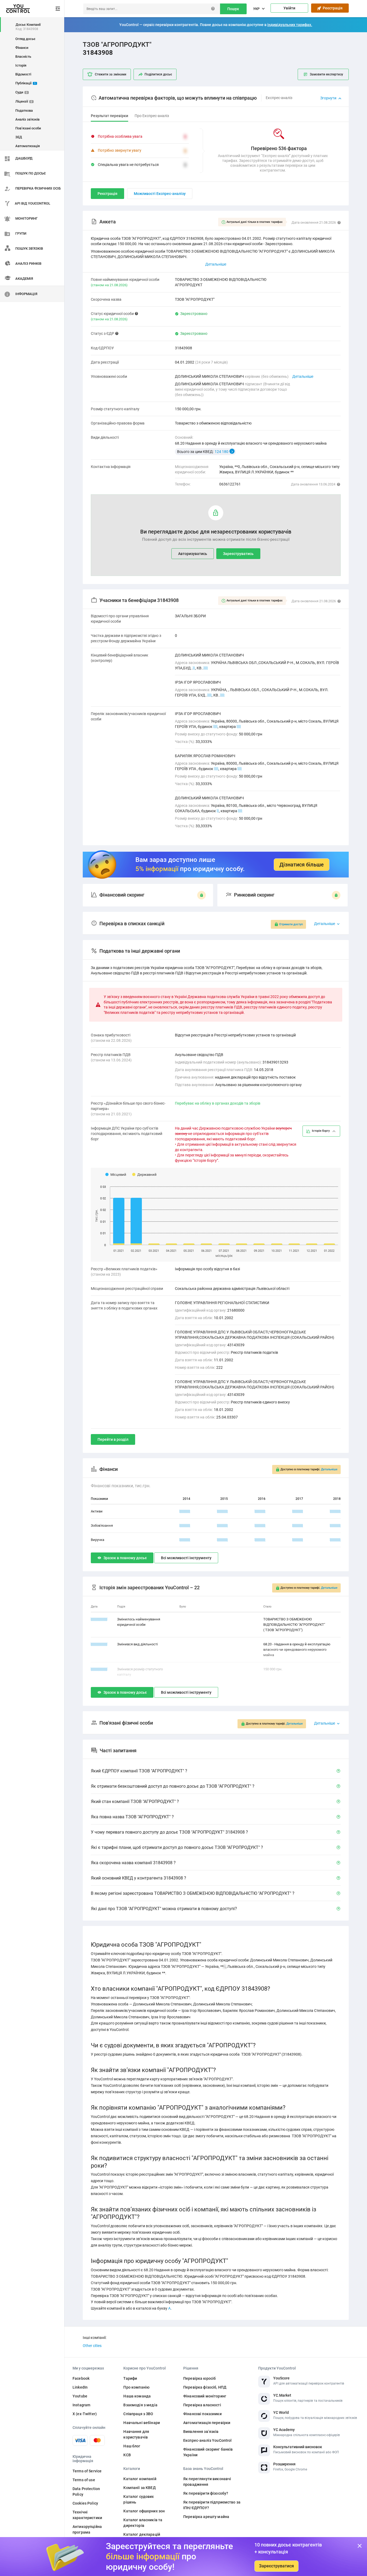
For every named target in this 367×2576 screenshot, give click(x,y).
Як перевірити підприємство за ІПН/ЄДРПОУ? (212, 2505)
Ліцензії (24, 101)
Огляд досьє (25, 39)
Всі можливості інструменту (186, 1558)
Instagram (81, 2405)
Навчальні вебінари (142, 2423)
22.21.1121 (99, 1619)
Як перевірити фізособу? (206, 2493)
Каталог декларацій (142, 2534)
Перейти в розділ (113, 1439)
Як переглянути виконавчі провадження (207, 2482)
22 (210, 695)
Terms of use (84, 2480)
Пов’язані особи (28, 128)
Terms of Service (87, 2471)
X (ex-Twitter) (85, 2414)
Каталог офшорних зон (144, 2511)
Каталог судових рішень (138, 2499)
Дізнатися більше (302, 865)
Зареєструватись (238, 554)
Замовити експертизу (326, 74)
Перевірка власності (202, 2405)
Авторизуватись (193, 554)
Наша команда (137, 2396)
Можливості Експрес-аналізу (160, 194)
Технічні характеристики (87, 2515)
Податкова (24, 110)
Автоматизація (28, 146)
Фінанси (22, 48)
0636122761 (230, 484)
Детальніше (303, 376)
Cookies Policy (85, 2503)
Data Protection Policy (86, 2492)
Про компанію (136, 2387)
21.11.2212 (99, 1644)
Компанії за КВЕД (139, 2488)
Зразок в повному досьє (125, 1558)
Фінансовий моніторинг (205, 2396)
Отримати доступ (291, 924)
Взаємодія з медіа (140, 2405)
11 (206, 668)
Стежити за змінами (111, 74)
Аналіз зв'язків (27, 119)
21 (216, 769)
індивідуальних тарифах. (290, 25)
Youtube (80, 2396)
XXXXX (185, 1511)
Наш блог (132, 2446)
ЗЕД (19, 137)
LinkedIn (80, 2387)
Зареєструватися (276, 2566)
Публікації (26, 83)
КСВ (127, 2455)
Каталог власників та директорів (143, 2523)
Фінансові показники (202, 2414)
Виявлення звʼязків (201, 2432)
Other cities (92, 2346)
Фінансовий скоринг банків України (208, 2452)
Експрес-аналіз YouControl (208, 2440)
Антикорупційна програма (87, 2529)
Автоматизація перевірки (207, 2423)
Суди (21, 92)
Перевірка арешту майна (206, 2517)
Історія (21, 65)
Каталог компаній (140, 2479)
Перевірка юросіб (199, 2378)
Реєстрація (332, 8)
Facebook (81, 2378)
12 (222, 695)
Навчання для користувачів (136, 2434)
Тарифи (130, 2378)
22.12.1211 (99, 1669)
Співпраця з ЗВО (138, 2414)
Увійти (289, 8)
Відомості (23, 74)
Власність (23, 57)
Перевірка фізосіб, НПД (205, 2387)
